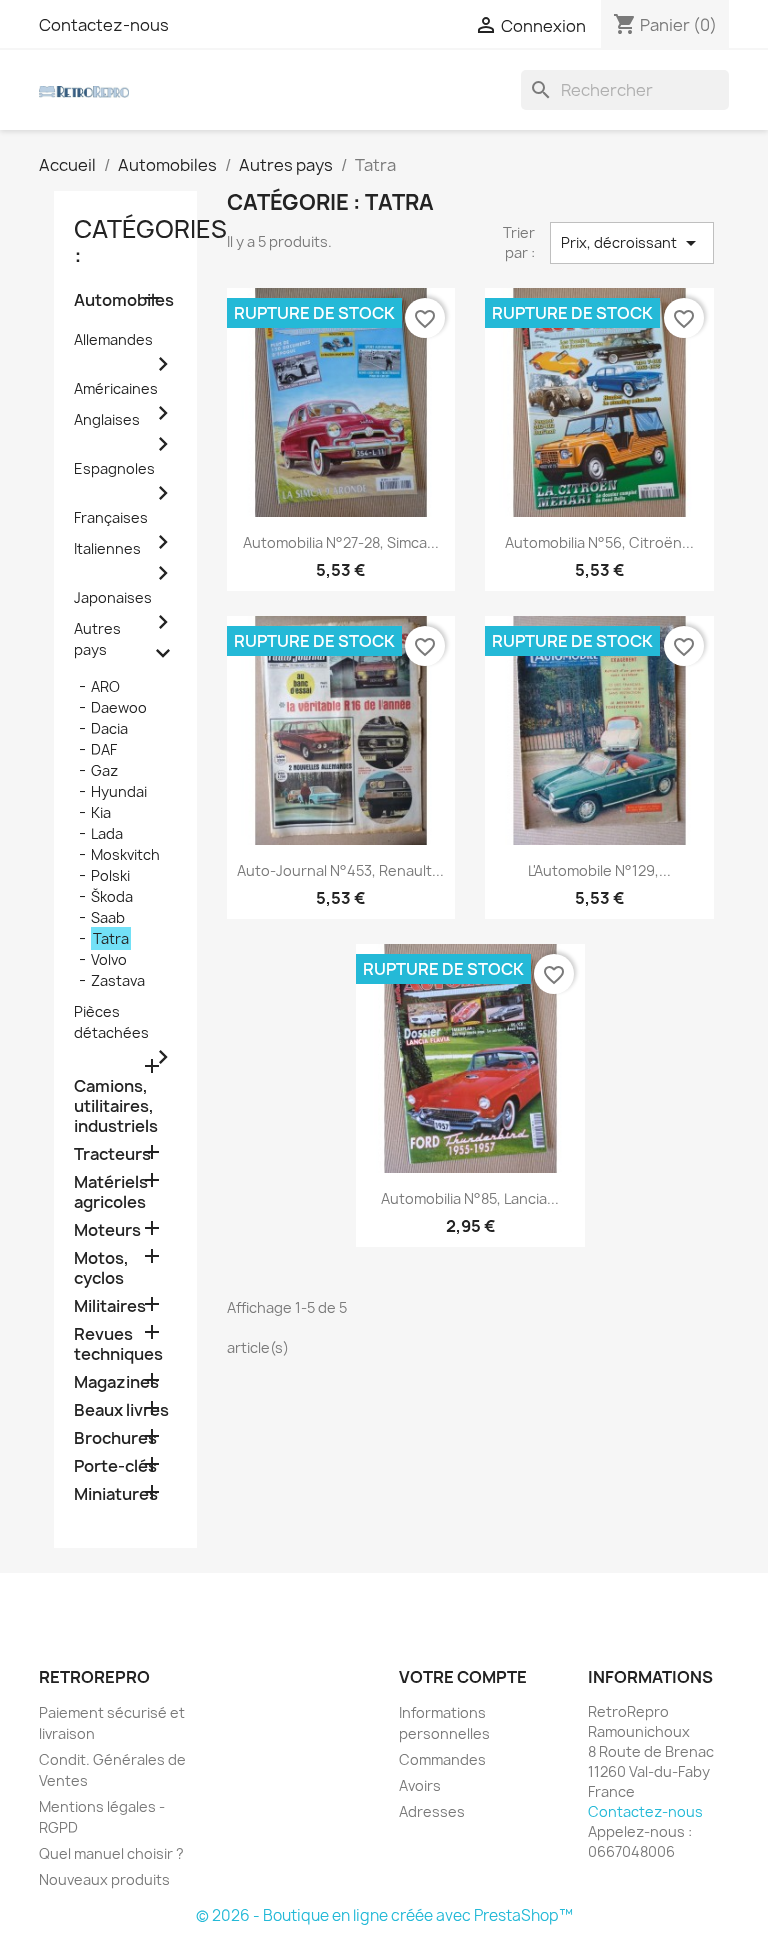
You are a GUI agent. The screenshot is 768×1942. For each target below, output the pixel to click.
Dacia (109, 728)
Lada (107, 833)
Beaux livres (121, 1410)
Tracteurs (112, 1154)
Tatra (111, 938)
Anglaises (107, 419)
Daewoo (119, 707)
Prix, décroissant (632, 243)
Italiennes (107, 548)
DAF (104, 749)
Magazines (116, 1382)
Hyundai (119, 791)
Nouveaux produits (104, 1879)
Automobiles (124, 300)
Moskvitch (125, 854)
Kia (101, 812)
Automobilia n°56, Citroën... (599, 542)
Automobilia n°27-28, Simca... (341, 542)
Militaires (110, 1306)
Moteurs (107, 1230)
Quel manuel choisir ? (111, 1853)
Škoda (112, 896)
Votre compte (463, 1677)
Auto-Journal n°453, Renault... (340, 870)
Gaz (104, 770)
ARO (105, 686)
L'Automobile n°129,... (599, 870)
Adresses (432, 1811)
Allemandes (113, 339)
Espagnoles (114, 468)
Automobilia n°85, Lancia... (470, 1198)
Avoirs (420, 1785)
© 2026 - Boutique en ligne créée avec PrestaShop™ (384, 1915)
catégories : (150, 242)
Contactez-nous (104, 25)
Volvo (109, 959)
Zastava (118, 980)
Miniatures (116, 1494)
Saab (108, 917)
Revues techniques (118, 1344)
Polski (110, 875)
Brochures (115, 1438)
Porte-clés (115, 1466)
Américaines (116, 388)
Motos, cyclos (101, 1268)
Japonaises (113, 597)
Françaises (111, 517)
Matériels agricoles (111, 1192)
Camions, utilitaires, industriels (116, 1106)
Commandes (442, 1759)
